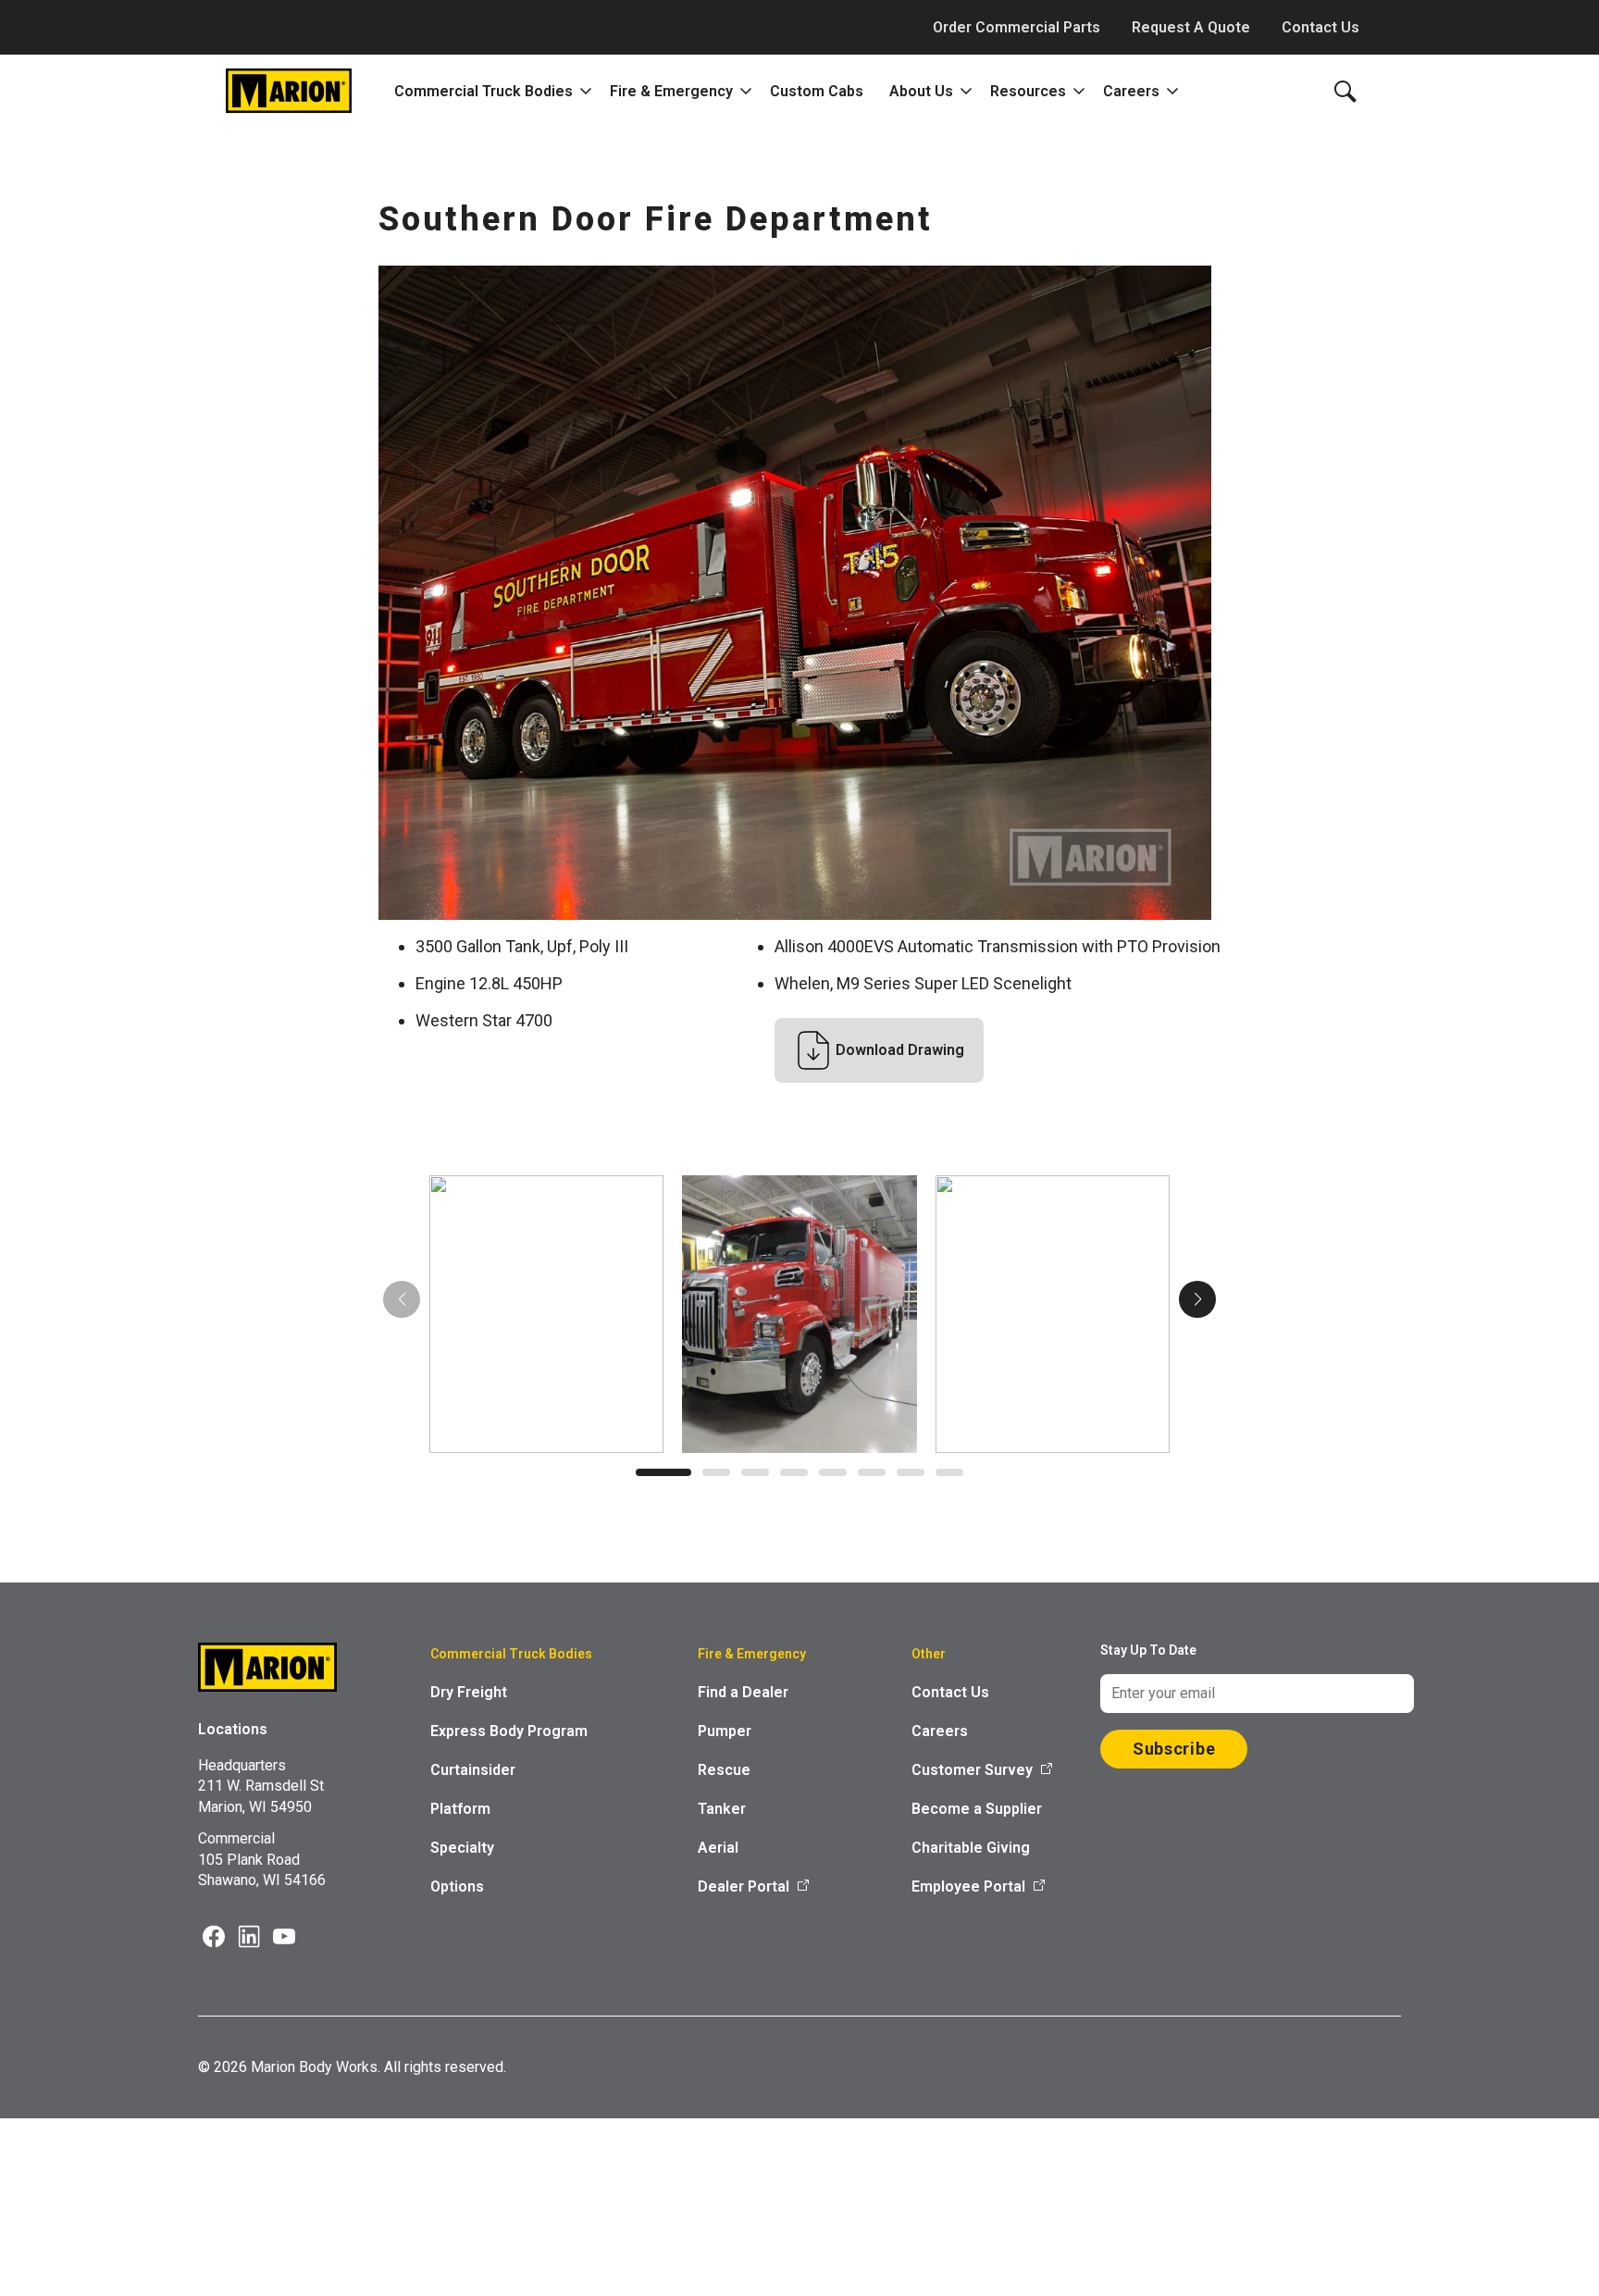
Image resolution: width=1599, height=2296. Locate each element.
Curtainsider (473, 1770)
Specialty (462, 1848)
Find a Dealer (743, 1692)
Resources (1028, 91)
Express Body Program (509, 1731)
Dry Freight (469, 1692)
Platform (460, 1809)
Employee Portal (968, 1886)
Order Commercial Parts (1016, 27)
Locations (233, 1729)
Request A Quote (1191, 27)
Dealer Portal (744, 1886)
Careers (1131, 91)
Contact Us (1320, 27)
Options (457, 1886)
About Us (921, 91)
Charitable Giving (971, 1848)
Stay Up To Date (1148, 1650)
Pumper (725, 1731)
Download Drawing (900, 1050)
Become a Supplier (977, 1809)
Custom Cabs (817, 91)
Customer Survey (972, 1770)
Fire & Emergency (671, 91)
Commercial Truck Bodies (483, 91)
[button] (663, 1472)
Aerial (718, 1848)
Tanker (722, 1809)
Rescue (724, 1770)
